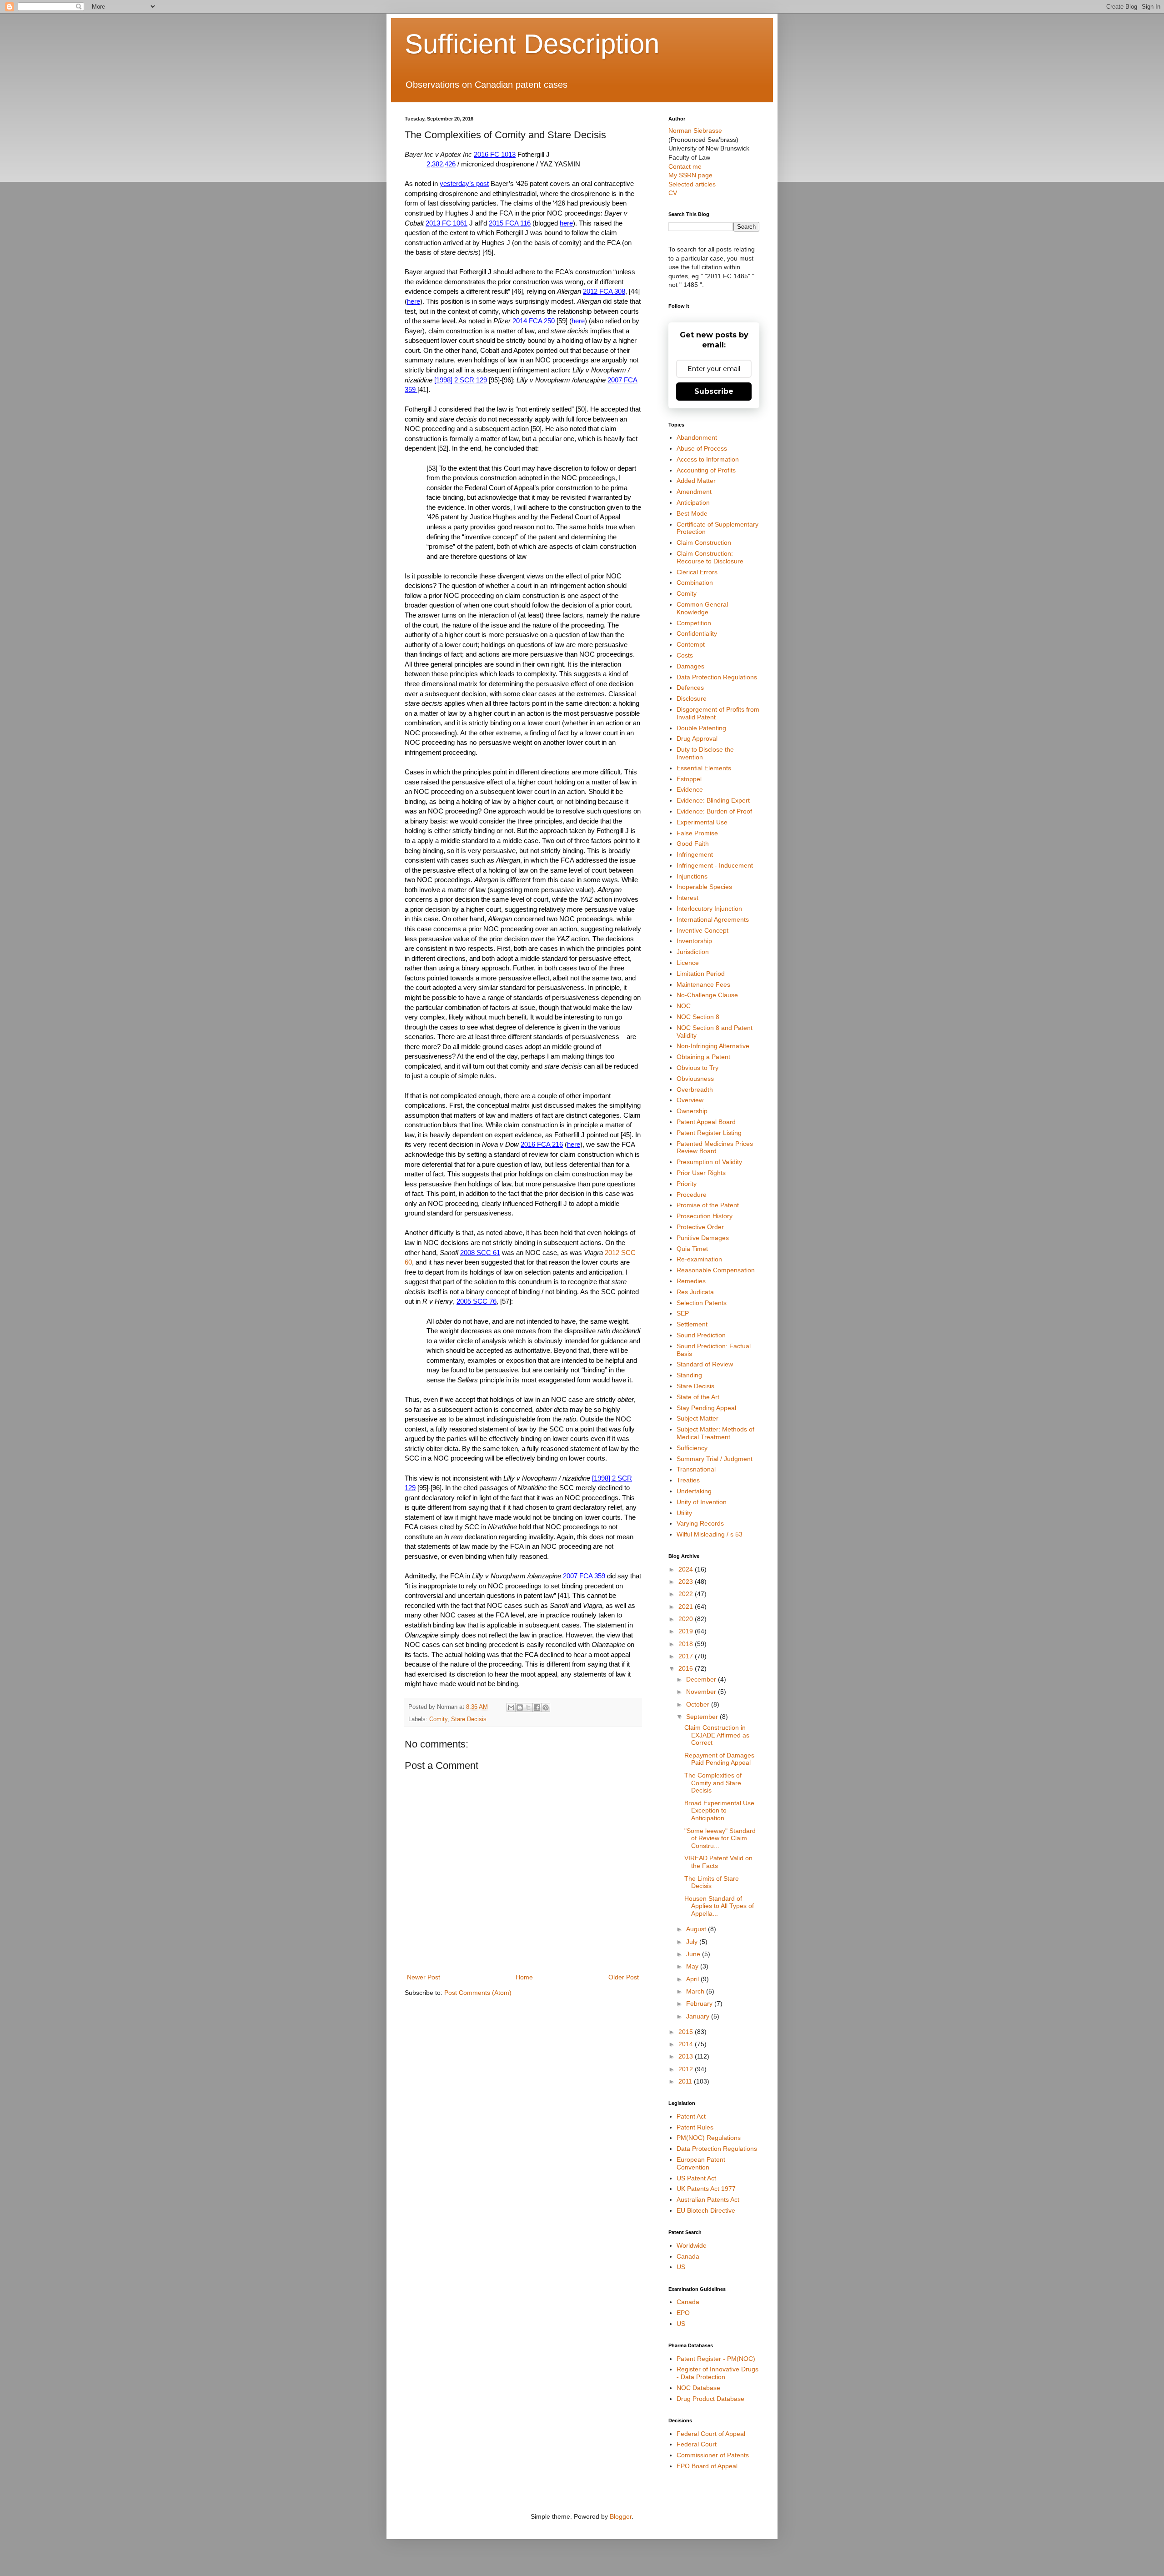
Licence (688, 963)
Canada (688, 2256)
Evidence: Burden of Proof (714, 811)
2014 (687, 2044)
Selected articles (692, 184)
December (702, 1679)
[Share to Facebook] (537, 1707)
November (702, 1692)
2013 (687, 2056)
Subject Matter (697, 1418)
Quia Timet (692, 1249)
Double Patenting (701, 728)
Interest (687, 898)
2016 (687, 1668)
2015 (687, 2032)
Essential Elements (704, 768)
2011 (686, 2081)
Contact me (685, 166)
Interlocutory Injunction (709, 909)
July (693, 1942)
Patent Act (691, 2116)
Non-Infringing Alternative (713, 1046)
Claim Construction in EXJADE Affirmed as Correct (717, 1735)
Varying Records (700, 1523)
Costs (685, 655)
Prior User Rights (701, 1173)
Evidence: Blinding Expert (713, 800)
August (697, 1929)
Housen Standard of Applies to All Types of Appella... (719, 1906)
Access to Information (708, 459)
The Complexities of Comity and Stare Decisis (713, 1783)
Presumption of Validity (709, 1162)
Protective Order (700, 1227)
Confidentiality (697, 633)
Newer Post (424, 1977)
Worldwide (692, 2245)
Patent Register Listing (709, 1133)
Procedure (692, 1195)
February (700, 2004)
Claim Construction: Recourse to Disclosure (710, 557)
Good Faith (693, 844)
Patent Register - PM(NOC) (716, 2359)
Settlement (692, 1324)
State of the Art (698, 1397)
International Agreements (713, 919)
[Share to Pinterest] (546, 1707)
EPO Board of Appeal (707, 2466)
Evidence (690, 789)
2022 (687, 1594)
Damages (690, 666)
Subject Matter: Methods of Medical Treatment (715, 1433)
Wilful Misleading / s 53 (710, 1534)
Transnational (696, 1469)
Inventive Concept (702, 930)
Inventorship (694, 941)
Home (524, 1977)
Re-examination (699, 1259)
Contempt (691, 644)
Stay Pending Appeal (706, 1408)
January (699, 2016)
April (693, 1979)
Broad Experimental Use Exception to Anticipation (719, 1811)
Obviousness (695, 1079)
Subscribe (714, 391)
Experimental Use (702, 822)
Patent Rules (695, 2127)
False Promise (697, 833)
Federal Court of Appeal (711, 2434)
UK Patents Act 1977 (706, 2189)
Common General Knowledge (702, 608)
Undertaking (694, 1491)
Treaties (688, 1480)
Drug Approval (697, 738)
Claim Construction (704, 542)
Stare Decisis (469, 1719)
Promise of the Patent (708, 1205)
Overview (690, 1100)
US (681, 2267)
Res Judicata (695, 1292)
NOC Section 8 (698, 1017)
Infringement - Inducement (715, 865)
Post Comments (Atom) (478, 1993)
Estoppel (689, 779)
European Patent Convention (701, 2163)
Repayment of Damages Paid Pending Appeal (719, 1759)
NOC (684, 1006)
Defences (690, 688)
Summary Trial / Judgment (715, 1459)
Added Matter (696, 481)
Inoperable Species (704, 887)
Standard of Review (705, 1364)
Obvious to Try (697, 1068)
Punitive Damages (703, 1238)
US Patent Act (696, 2178)
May (693, 1966)
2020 (687, 1619)
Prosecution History (705, 1216)
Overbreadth (695, 1090)
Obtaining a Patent (703, 1057)
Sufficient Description (532, 44)
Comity (438, 1719)
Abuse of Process (702, 448)
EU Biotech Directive (706, 2210)
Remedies (691, 1281)
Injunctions (692, 876)
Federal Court (697, 2444)
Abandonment (697, 437)
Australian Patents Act (708, 2199)
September (703, 1717)
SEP (683, 1313)
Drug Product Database (710, 2399)
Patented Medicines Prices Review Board (715, 1147)
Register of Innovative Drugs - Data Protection (717, 2373)
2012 (687, 2069)
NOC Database (698, 2388)
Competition (694, 623)
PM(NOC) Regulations (709, 2138)
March (696, 1991)
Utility (684, 1513)
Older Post (624, 1977)
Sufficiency (692, 1448)
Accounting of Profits (706, 470)
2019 (687, 1631)
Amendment (694, 492)
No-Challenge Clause (707, 995)
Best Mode (692, 513)
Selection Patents (702, 1303)
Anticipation (693, 502)
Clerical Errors (697, 572)
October (699, 1704)
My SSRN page (690, 175)
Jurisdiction (693, 952)
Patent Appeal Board (706, 1122)
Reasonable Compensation (716, 1270)
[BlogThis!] (520, 1707)
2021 (687, 1607)
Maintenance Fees (703, 984)
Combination (695, 582)
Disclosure (692, 698)
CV (673, 193)
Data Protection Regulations (717, 677)
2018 (687, 1644)
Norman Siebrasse (695, 131)
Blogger (621, 2516)
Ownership (692, 1111)
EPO (683, 2313)
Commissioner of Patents (713, 2455)
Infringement (695, 854)
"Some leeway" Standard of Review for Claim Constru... (720, 1838)
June (694, 1954)
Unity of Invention (702, 1502)
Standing (689, 1375)
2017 (687, 1656)
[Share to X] (528, 1707)
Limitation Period (701, 974)
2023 (687, 1582)
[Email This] (511, 1707)
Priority (687, 1184)
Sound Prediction (701, 1335)
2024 (687, 1569)
